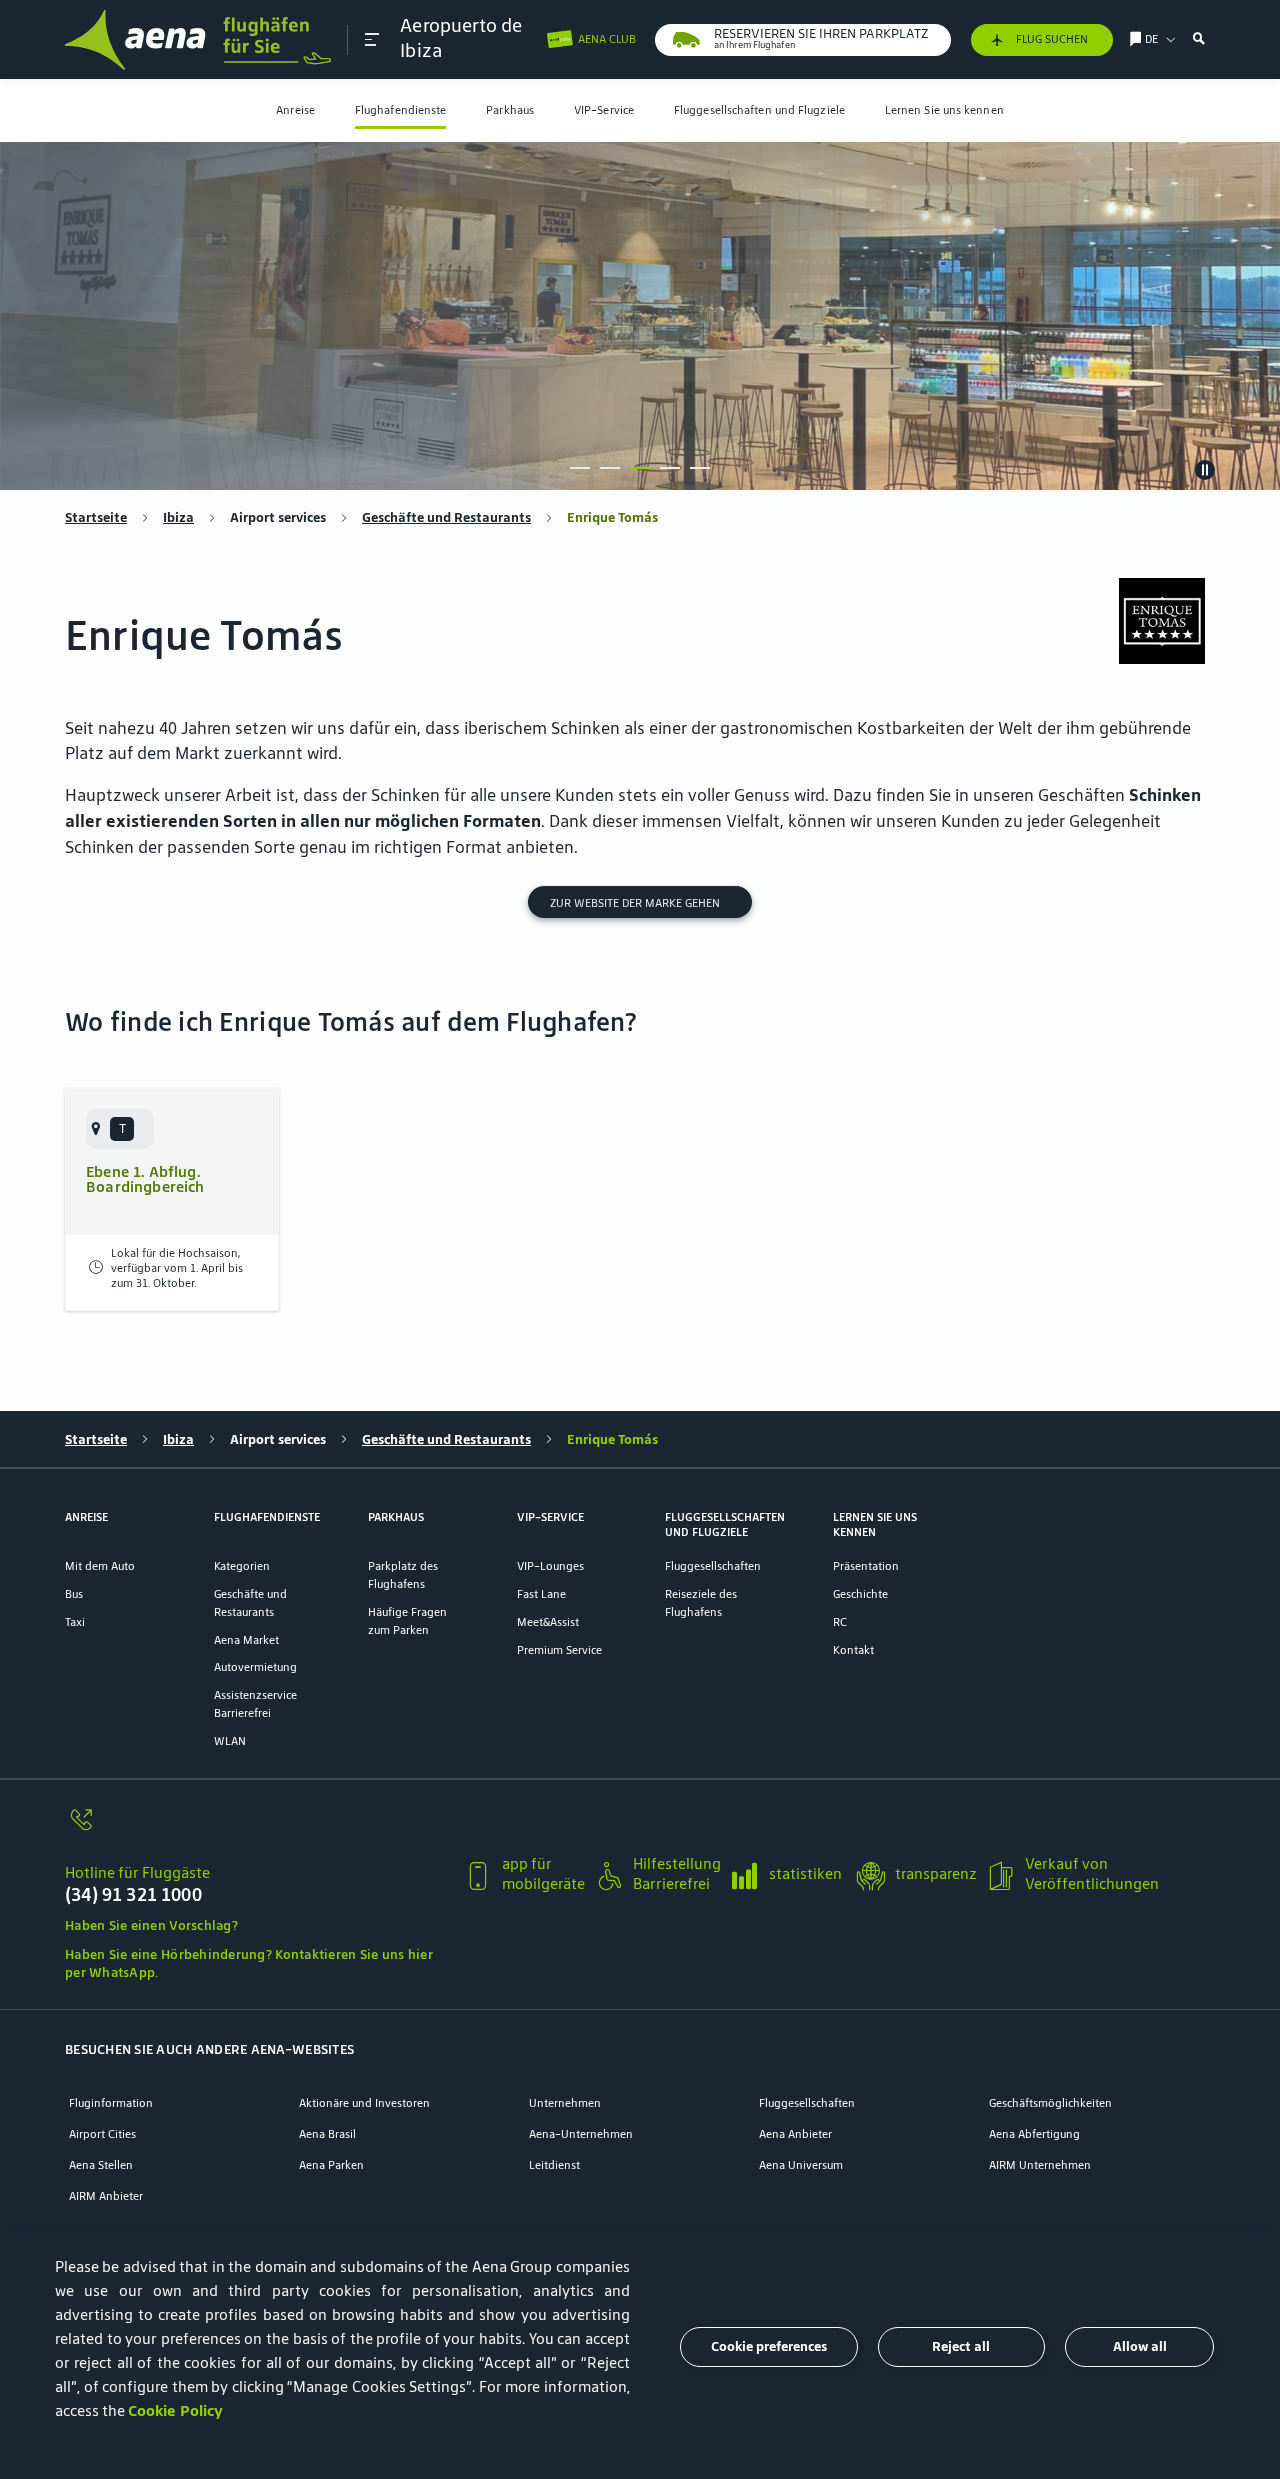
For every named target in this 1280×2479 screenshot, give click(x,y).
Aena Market (246, 1639)
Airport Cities (102, 2133)
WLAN (230, 1740)
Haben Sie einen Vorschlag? (151, 1925)
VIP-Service (604, 109)
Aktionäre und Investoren (364, 2102)
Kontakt (853, 1649)
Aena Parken (331, 2164)
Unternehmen (565, 2102)
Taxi (75, 1621)
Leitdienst (554, 2164)
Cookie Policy (175, 2410)
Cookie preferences (769, 2346)
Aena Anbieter (795, 2133)
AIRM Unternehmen (1040, 2164)
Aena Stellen (101, 2164)
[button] (372, 39)
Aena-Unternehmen (581, 2133)
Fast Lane (541, 1593)
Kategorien (242, 1565)
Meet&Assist (548, 1621)
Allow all (1140, 2346)
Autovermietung (255, 1666)
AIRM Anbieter (106, 2195)
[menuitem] (295, 110)
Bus (74, 1593)
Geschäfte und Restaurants (446, 517)
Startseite (96, 517)
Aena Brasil (327, 2133)
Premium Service (559, 1649)
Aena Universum (801, 2164)
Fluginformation (111, 2102)
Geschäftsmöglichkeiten (1050, 2102)
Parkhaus (510, 109)
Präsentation (866, 1565)
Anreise (295, 109)
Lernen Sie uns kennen (944, 109)
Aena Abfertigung (1034, 2133)
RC (840, 1621)
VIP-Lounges (550, 1565)
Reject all (961, 2346)
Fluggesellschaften (713, 1565)
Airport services (278, 517)
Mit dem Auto (100, 1565)
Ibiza (178, 517)
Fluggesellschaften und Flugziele (759, 109)
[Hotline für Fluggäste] (256, 1829)
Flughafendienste (400, 109)
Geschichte (860, 1593)
